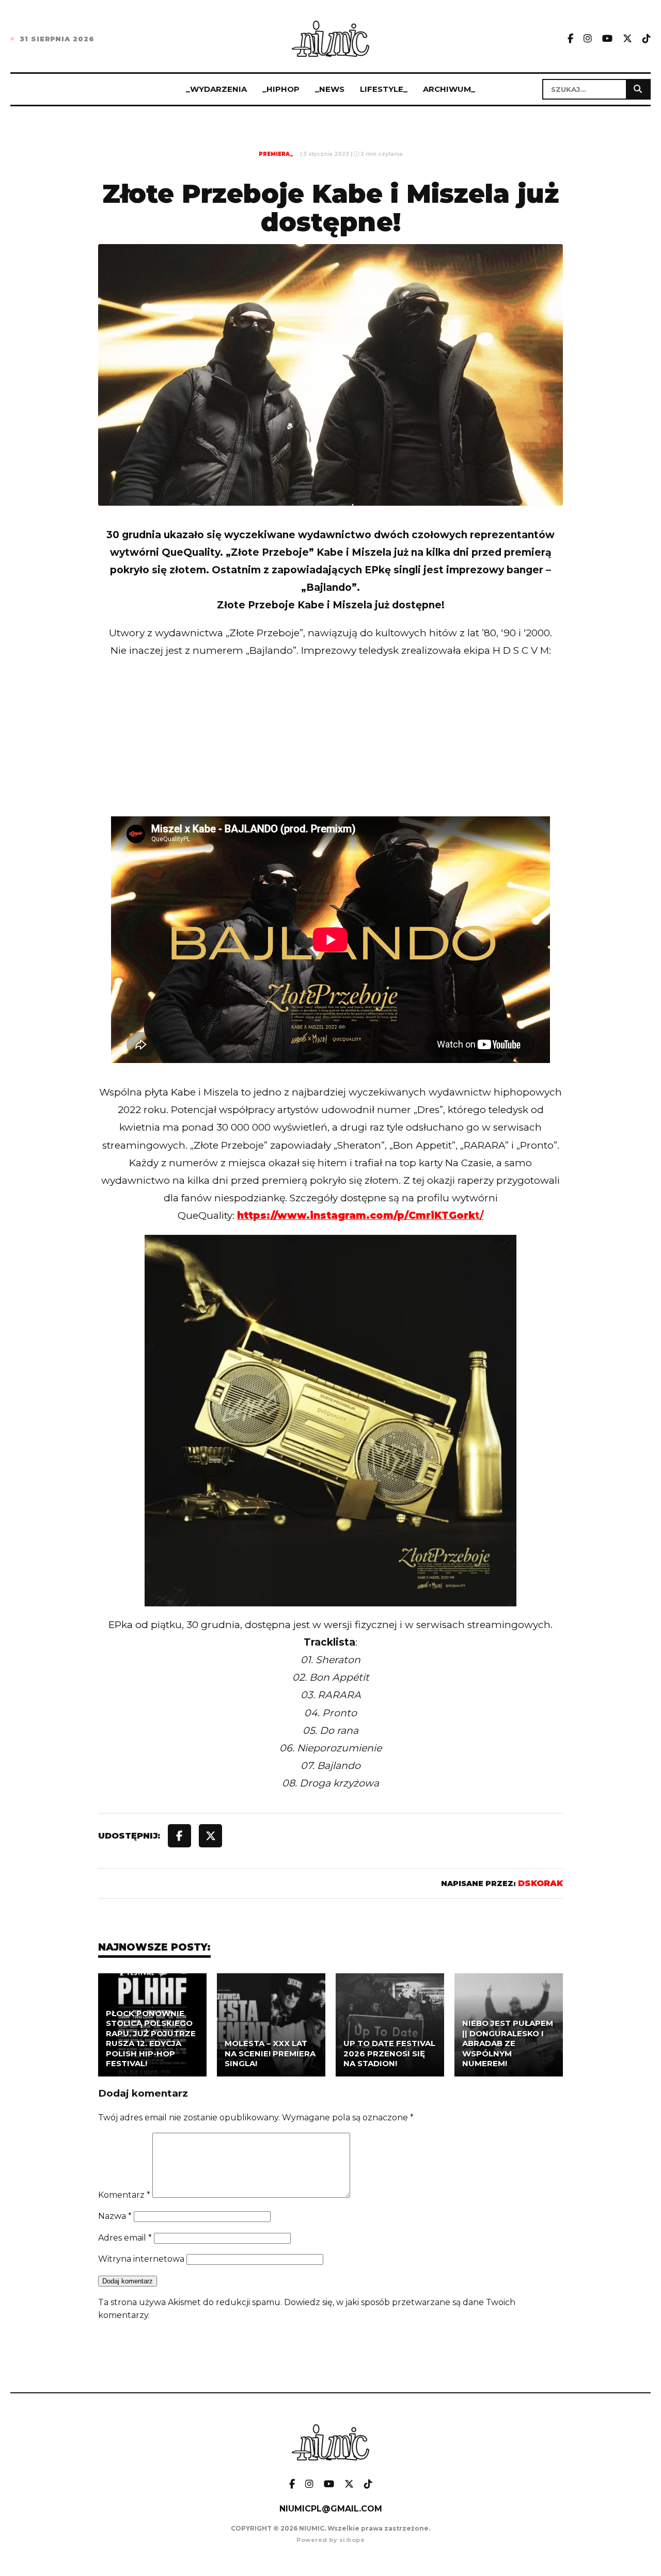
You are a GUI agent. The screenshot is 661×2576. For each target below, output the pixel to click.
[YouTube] (607, 39)
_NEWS (330, 89)
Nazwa (115, 2216)
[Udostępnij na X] (210, 1836)
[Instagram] (588, 39)
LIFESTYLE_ (384, 89)
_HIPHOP (281, 89)
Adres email (125, 2238)
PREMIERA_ (276, 154)
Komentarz (124, 2195)
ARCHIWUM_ (449, 89)
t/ (360, 1215)
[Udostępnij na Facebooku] (179, 1836)
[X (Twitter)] (627, 39)
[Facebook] (570, 39)
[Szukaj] (638, 89)
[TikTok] (647, 39)
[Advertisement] (330, 759)
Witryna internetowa (141, 2259)
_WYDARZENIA (216, 89)
